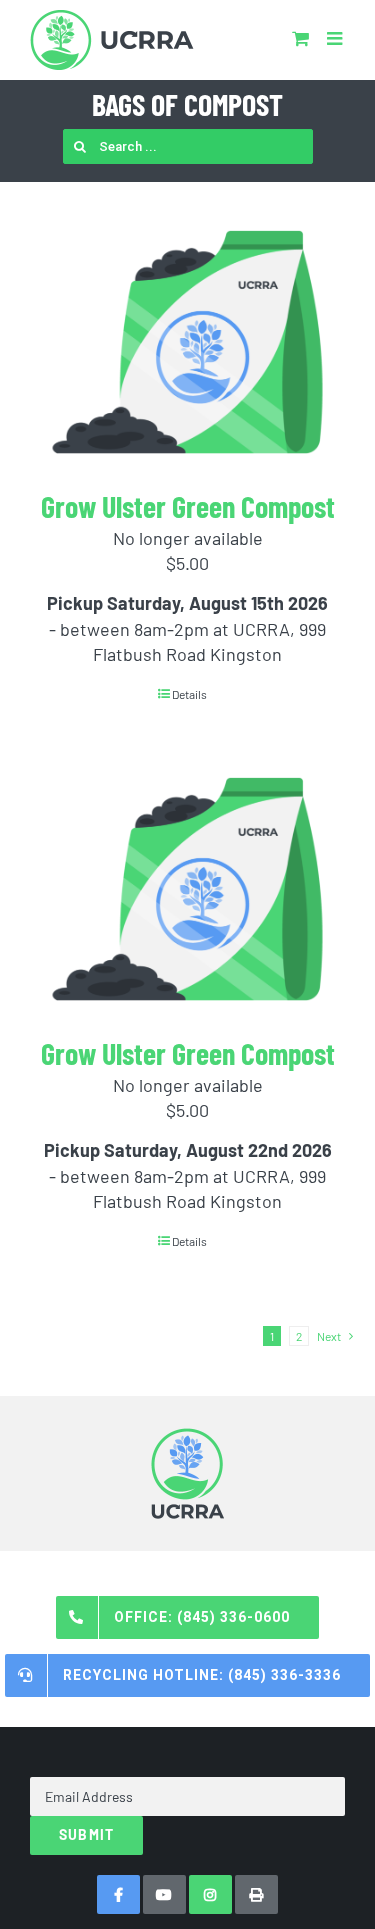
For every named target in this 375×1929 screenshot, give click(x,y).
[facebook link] (118, 1894)
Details (189, 694)
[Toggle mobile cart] (300, 38)
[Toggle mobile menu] (336, 38)
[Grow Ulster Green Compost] (187, 342)
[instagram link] (210, 1894)
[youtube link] (164, 1894)
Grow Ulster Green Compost (188, 506)
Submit (86, 1834)
